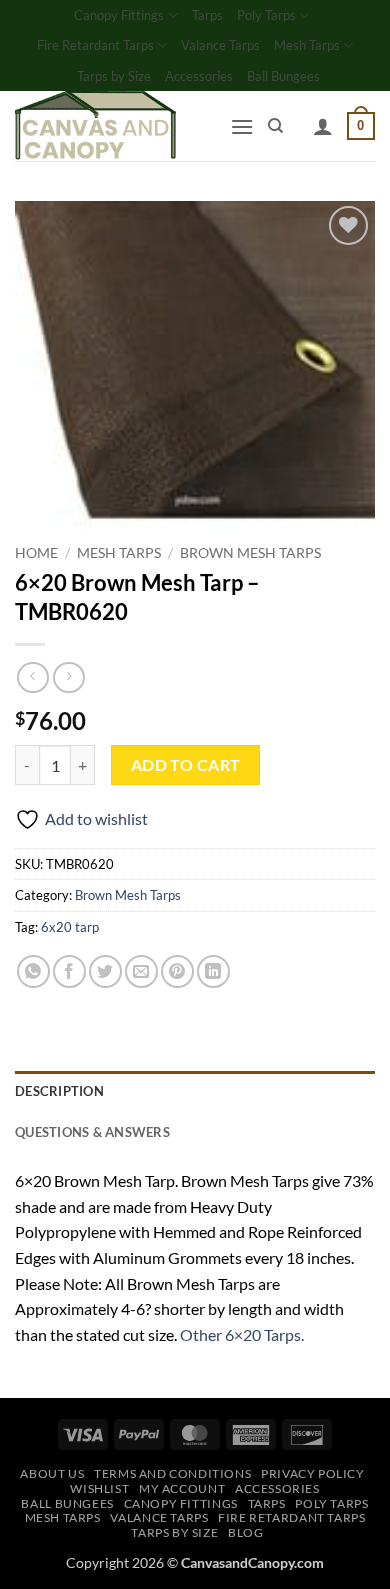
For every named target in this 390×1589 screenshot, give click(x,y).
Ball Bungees (283, 76)
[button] (242, 126)
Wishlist (99, 1488)
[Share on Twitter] (105, 971)
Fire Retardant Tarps (95, 45)
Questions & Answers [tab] (92, 1132)
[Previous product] (68, 677)
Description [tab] (59, 1091)
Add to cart (186, 765)
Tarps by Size (114, 76)
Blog (245, 1532)
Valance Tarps (220, 45)
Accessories (199, 76)
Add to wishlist (96, 818)
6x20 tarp (70, 927)
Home (36, 553)
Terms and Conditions (172, 1473)
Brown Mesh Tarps (250, 553)
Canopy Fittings (119, 15)
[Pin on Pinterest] (177, 971)
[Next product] (32, 677)
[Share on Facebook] (69, 971)
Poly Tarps (266, 15)
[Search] (275, 126)
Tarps (207, 15)
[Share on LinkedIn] (213, 971)
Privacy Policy (313, 1473)
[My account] (323, 126)
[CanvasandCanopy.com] (115, 126)
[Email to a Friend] (141, 971)
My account (182, 1488)
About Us (52, 1473)
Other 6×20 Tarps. (242, 1334)
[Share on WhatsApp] (33, 971)
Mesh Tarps (307, 45)
